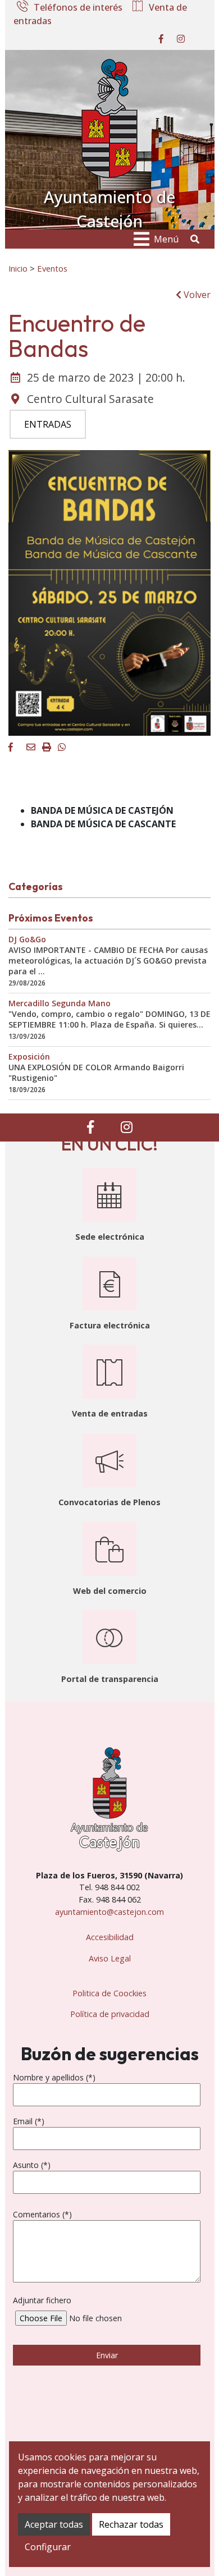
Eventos (52, 268)
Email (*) (29, 2121)
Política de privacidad (110, 2014)
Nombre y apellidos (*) (54, 2077)
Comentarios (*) (42, 2214)
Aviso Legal (110, 1958)
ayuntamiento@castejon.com (109, 1912)
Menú (166, 239)
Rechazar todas (131, 2524)
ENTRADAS (48, 424)
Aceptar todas (54, 2524)
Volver (196, 295)
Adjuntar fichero (42, 2300)
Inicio (18, 268)
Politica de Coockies (109, 1993)
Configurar (48, 2547)
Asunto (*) (32, 2165)
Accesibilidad (110, 1937)
